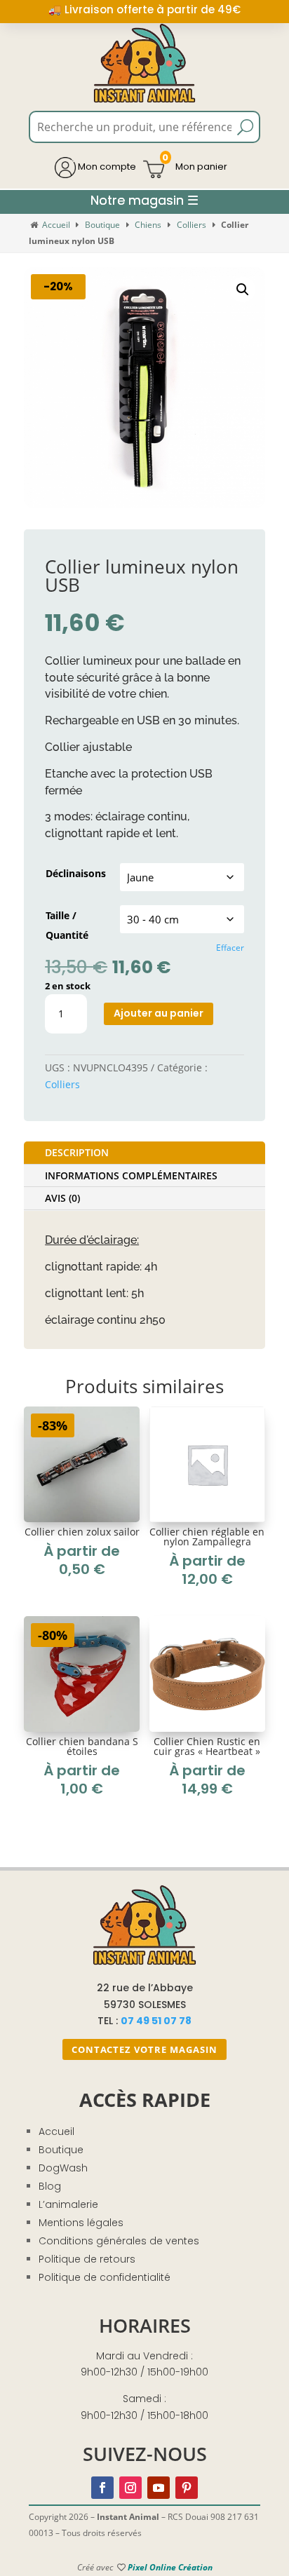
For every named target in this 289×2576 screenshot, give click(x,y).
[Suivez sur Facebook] (102, 2488)
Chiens (148, 225)
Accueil (56, 225)
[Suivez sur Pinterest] (187, 2488)
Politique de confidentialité (105, 2277)
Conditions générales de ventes (119, 2241)
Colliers (191, 225)
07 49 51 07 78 (156, 2021)
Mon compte (106, 167)
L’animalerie (68, 2204)
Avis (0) (62, 1198)
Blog (50, 2186)
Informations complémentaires (131, 1175)
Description (77, 1152)
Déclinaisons (76, 873)
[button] (243, 290)
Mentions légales (81, 2223)
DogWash (63, 2168)
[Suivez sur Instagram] (130, 2488)
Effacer (230, 948)
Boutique (102, 225)
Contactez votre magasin (144, 2049)
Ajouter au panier (159, 1013)
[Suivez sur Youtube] (159, 2488)
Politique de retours (87, 2259)
